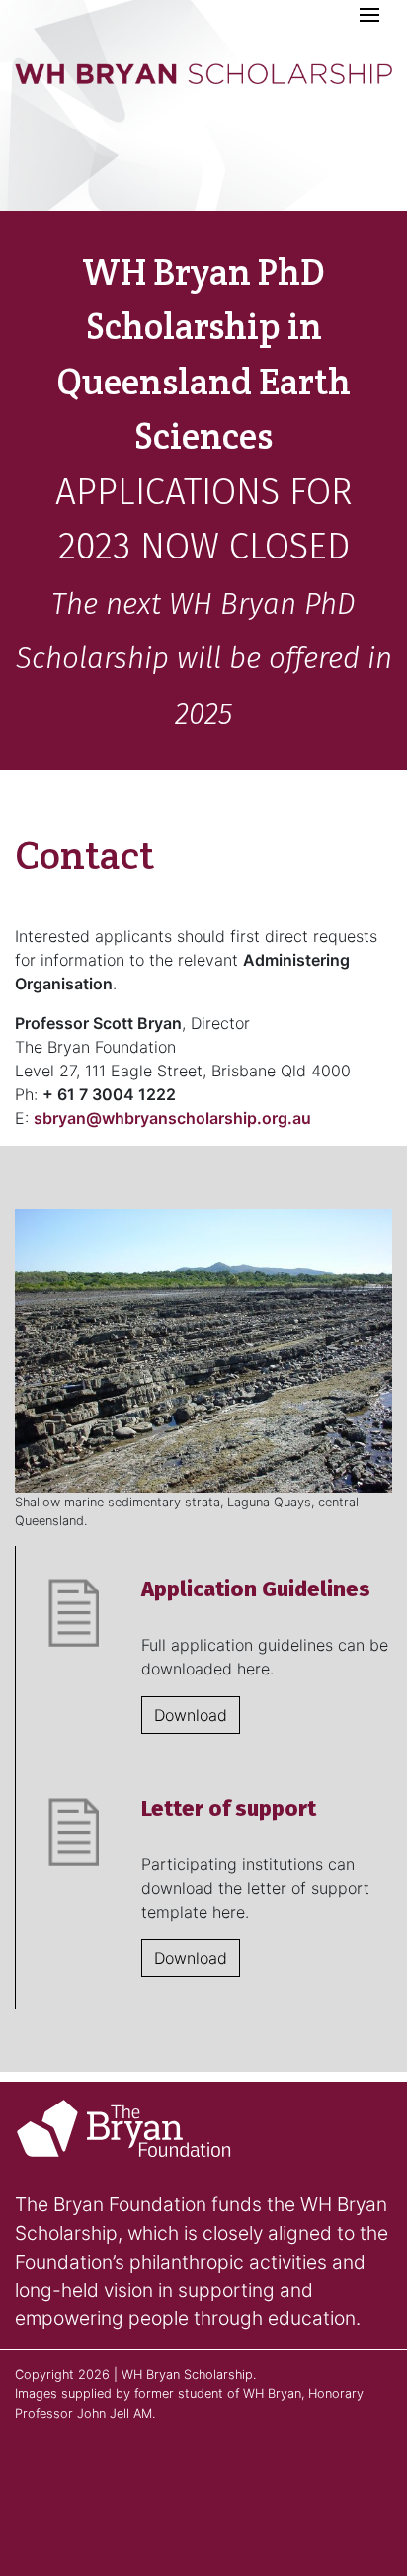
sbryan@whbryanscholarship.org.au (172, 1118)
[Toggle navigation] (369, 16)
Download (191, 1715)
